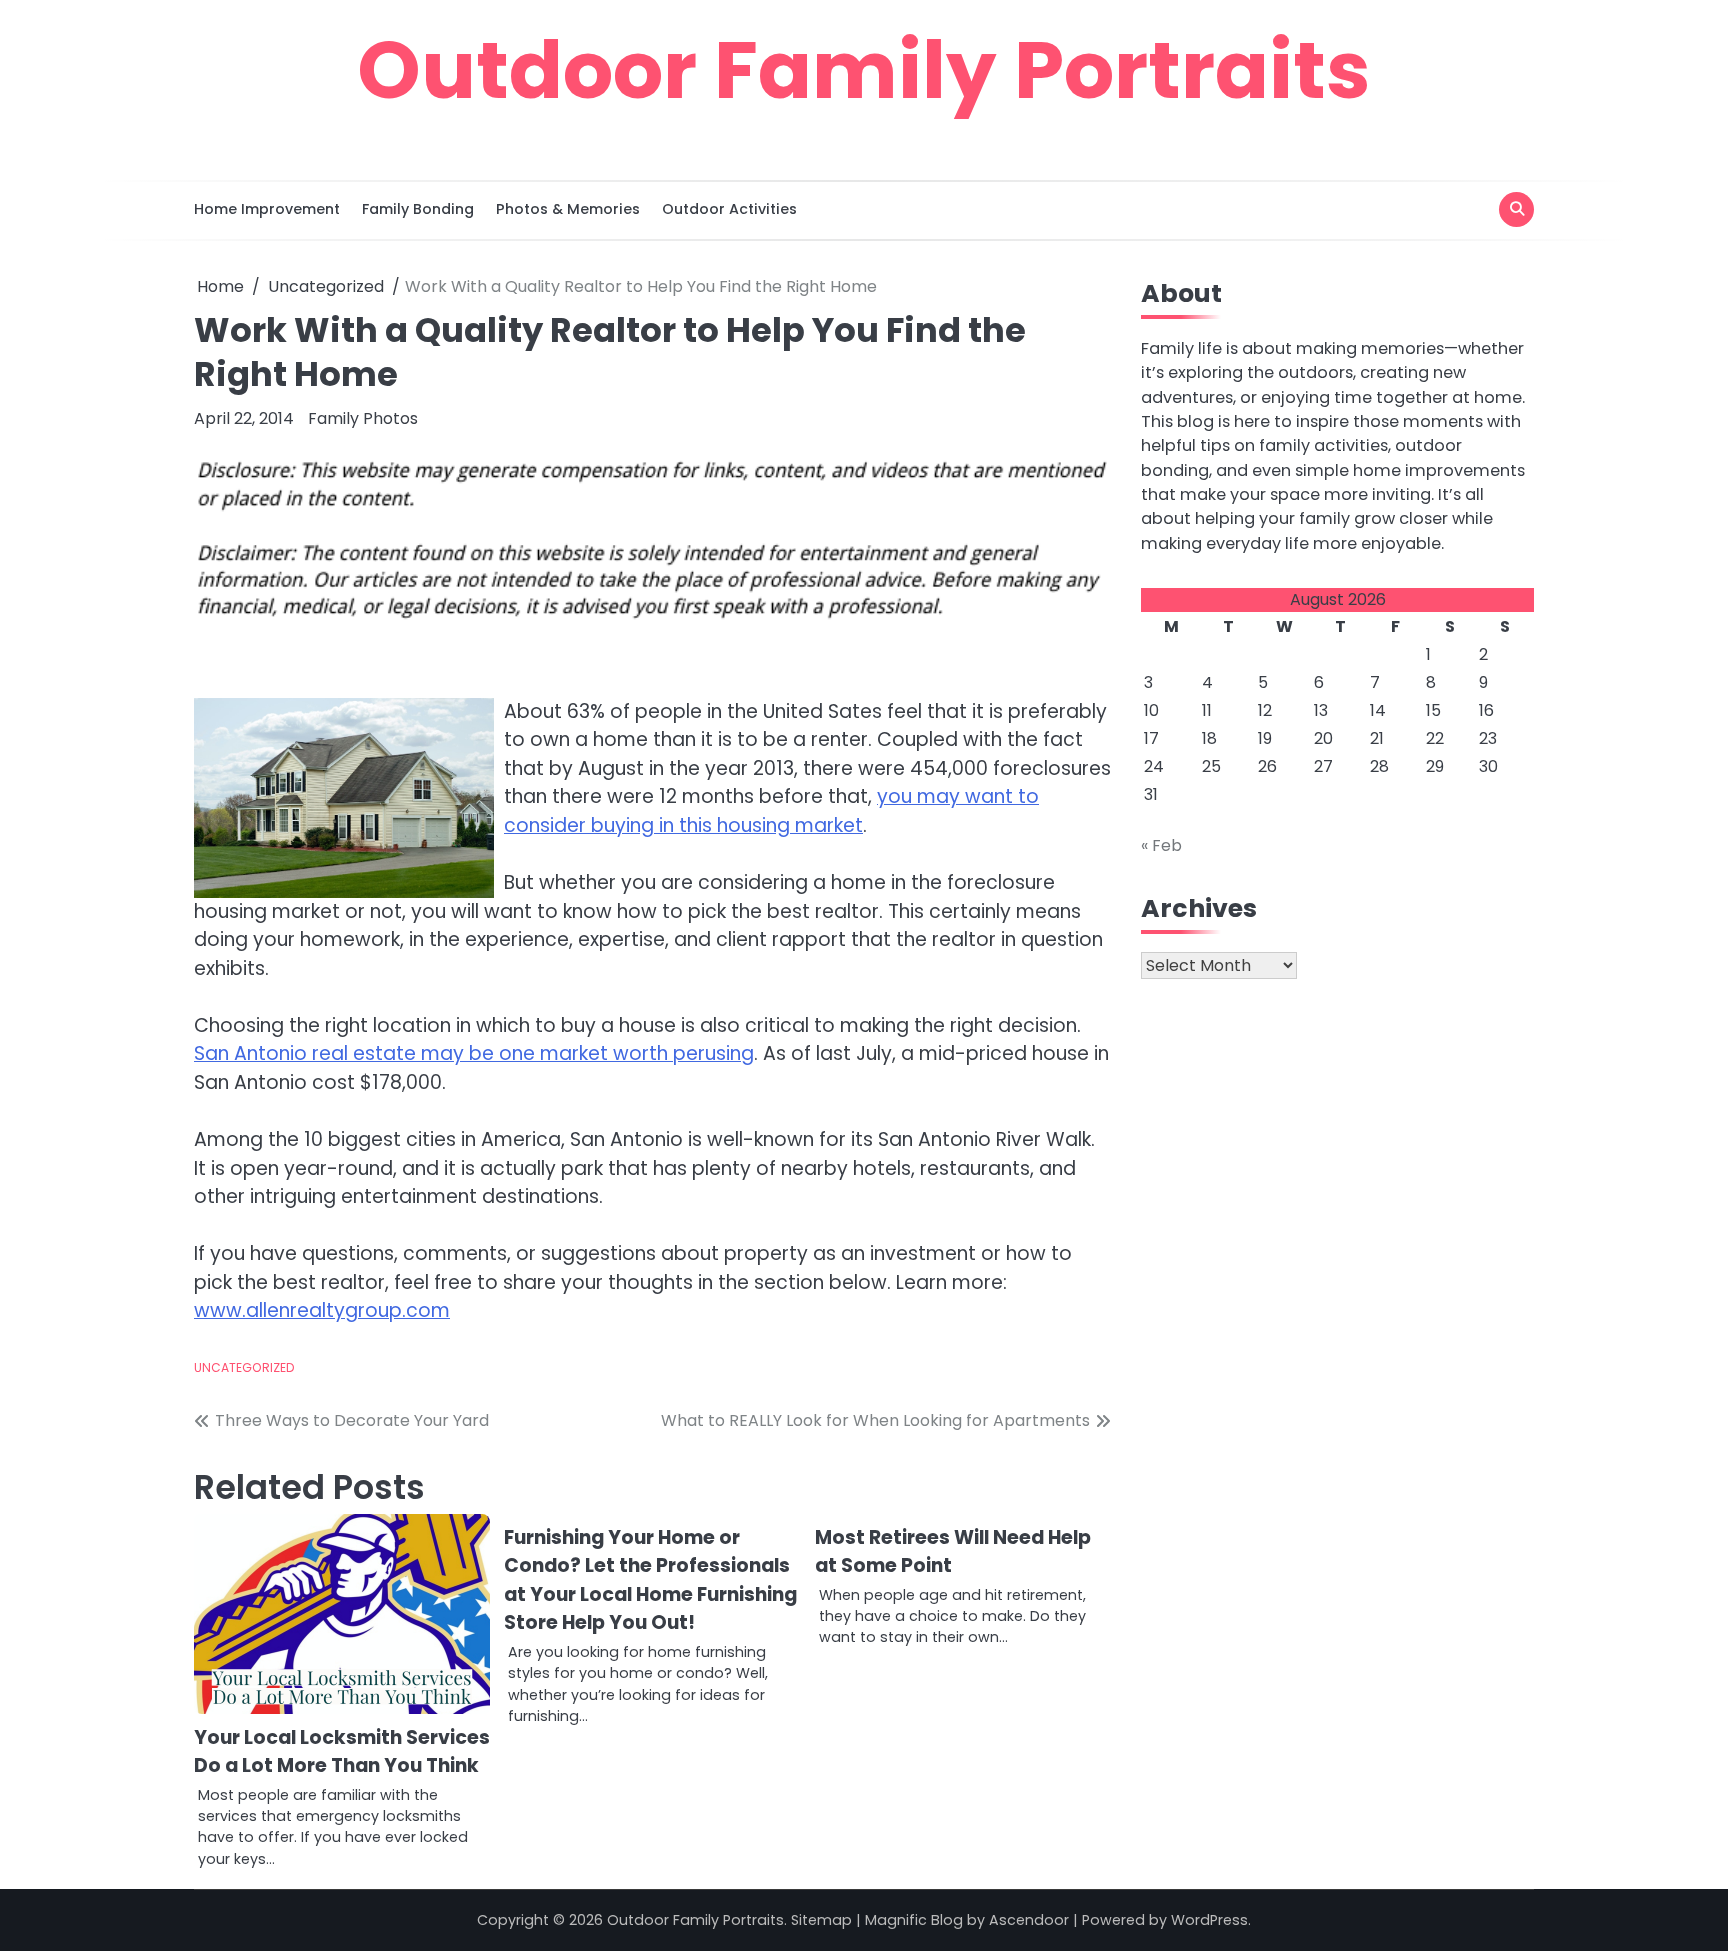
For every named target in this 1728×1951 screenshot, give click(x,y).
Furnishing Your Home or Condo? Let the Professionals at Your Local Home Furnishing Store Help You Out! (650, 1580)
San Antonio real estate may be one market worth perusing (474, 1053)
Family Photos (363, 418)
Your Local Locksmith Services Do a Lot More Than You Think (342, 1752)
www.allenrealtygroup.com (322, 1310)
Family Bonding (418, 209)
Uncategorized (244, 1367)
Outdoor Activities (729, 209)
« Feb (1161, 845)
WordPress (1209, 1920)
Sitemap (821, 1920)
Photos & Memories (568, 209)
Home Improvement (267, 209)
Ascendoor (1029, 1920)
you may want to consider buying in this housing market (771, 811)
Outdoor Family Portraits (864, 70)
